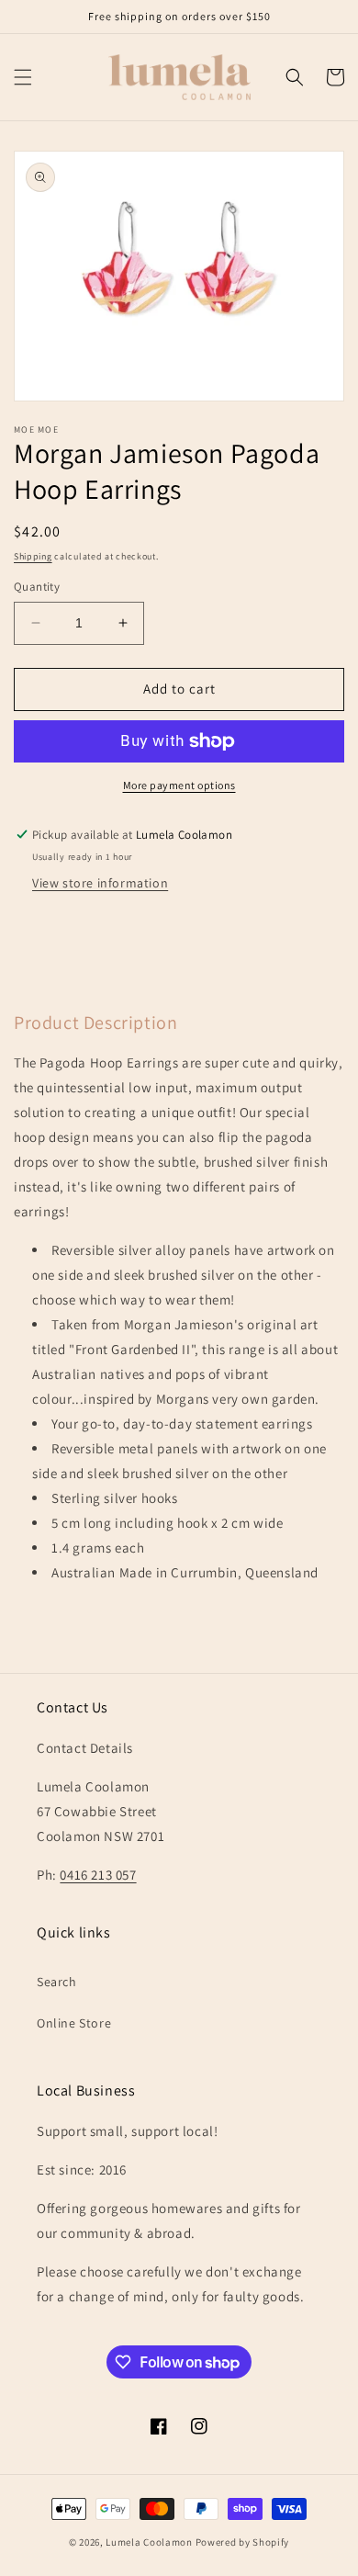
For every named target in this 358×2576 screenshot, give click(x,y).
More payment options (179, 785)
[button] (23, 77)
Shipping (33, 556)
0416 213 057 (98, 1875)
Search (57, 1982)
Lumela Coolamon (149, 2542)
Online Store (74, 2023)
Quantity (37, 587)
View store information (100, 883)
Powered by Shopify (243, 2542)
